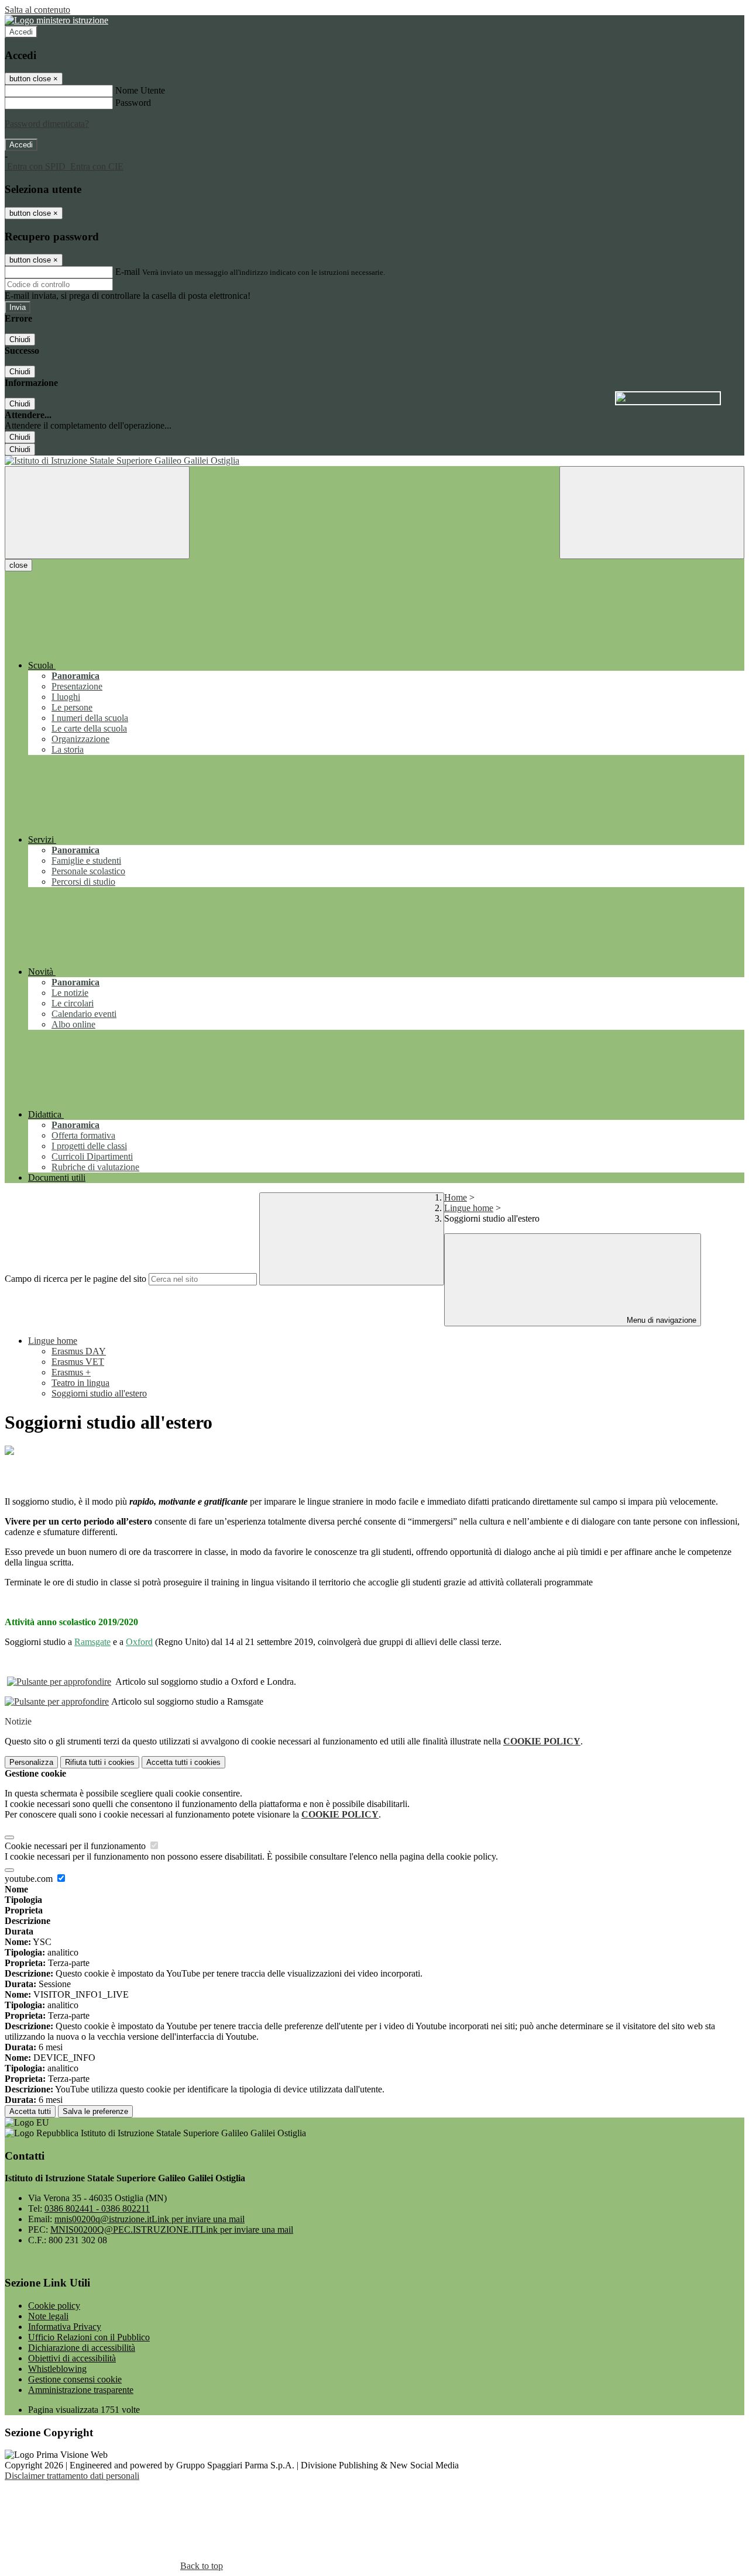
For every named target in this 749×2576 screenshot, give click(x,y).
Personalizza (31, 1762)
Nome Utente (140, 90)
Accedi (21, 32)
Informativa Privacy (65, 2327)
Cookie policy (54, 2306)
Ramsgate (92, 1642)
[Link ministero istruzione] (56, 20)
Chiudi (20, 339)
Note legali (48, 2316)
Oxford (139, 1642)
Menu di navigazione (660, 1320)
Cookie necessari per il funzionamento (76, 1846)
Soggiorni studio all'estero (99, 1393)
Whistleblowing (57, 2369)
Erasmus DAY (79, 1351)
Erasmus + (71, 1372)
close (18, 565)
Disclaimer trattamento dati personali (72, 2476)
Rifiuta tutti (100, 1762)
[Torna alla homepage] (374, 461)
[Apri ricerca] (652, 513)
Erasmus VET (78, 1362)
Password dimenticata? (47, 124)
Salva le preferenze (95, 2111)
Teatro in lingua (80, 1383)
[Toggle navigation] (97, 513)
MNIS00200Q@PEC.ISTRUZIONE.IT (172, 2230)
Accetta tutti (183, 1762)
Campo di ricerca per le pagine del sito (75, 1279)
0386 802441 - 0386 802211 (97, 2208)
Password (133, 103)
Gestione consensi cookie (75, 2379)
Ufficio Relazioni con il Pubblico (89, 2337)
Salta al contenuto (37, 10)
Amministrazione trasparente (81, 2390)
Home (456, 1197)
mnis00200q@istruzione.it (150, 2219)
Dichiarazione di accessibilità (82, 2348)
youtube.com (30, 1879)
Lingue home (469, 1208)
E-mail (128, 272)
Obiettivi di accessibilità (72, 2358)
